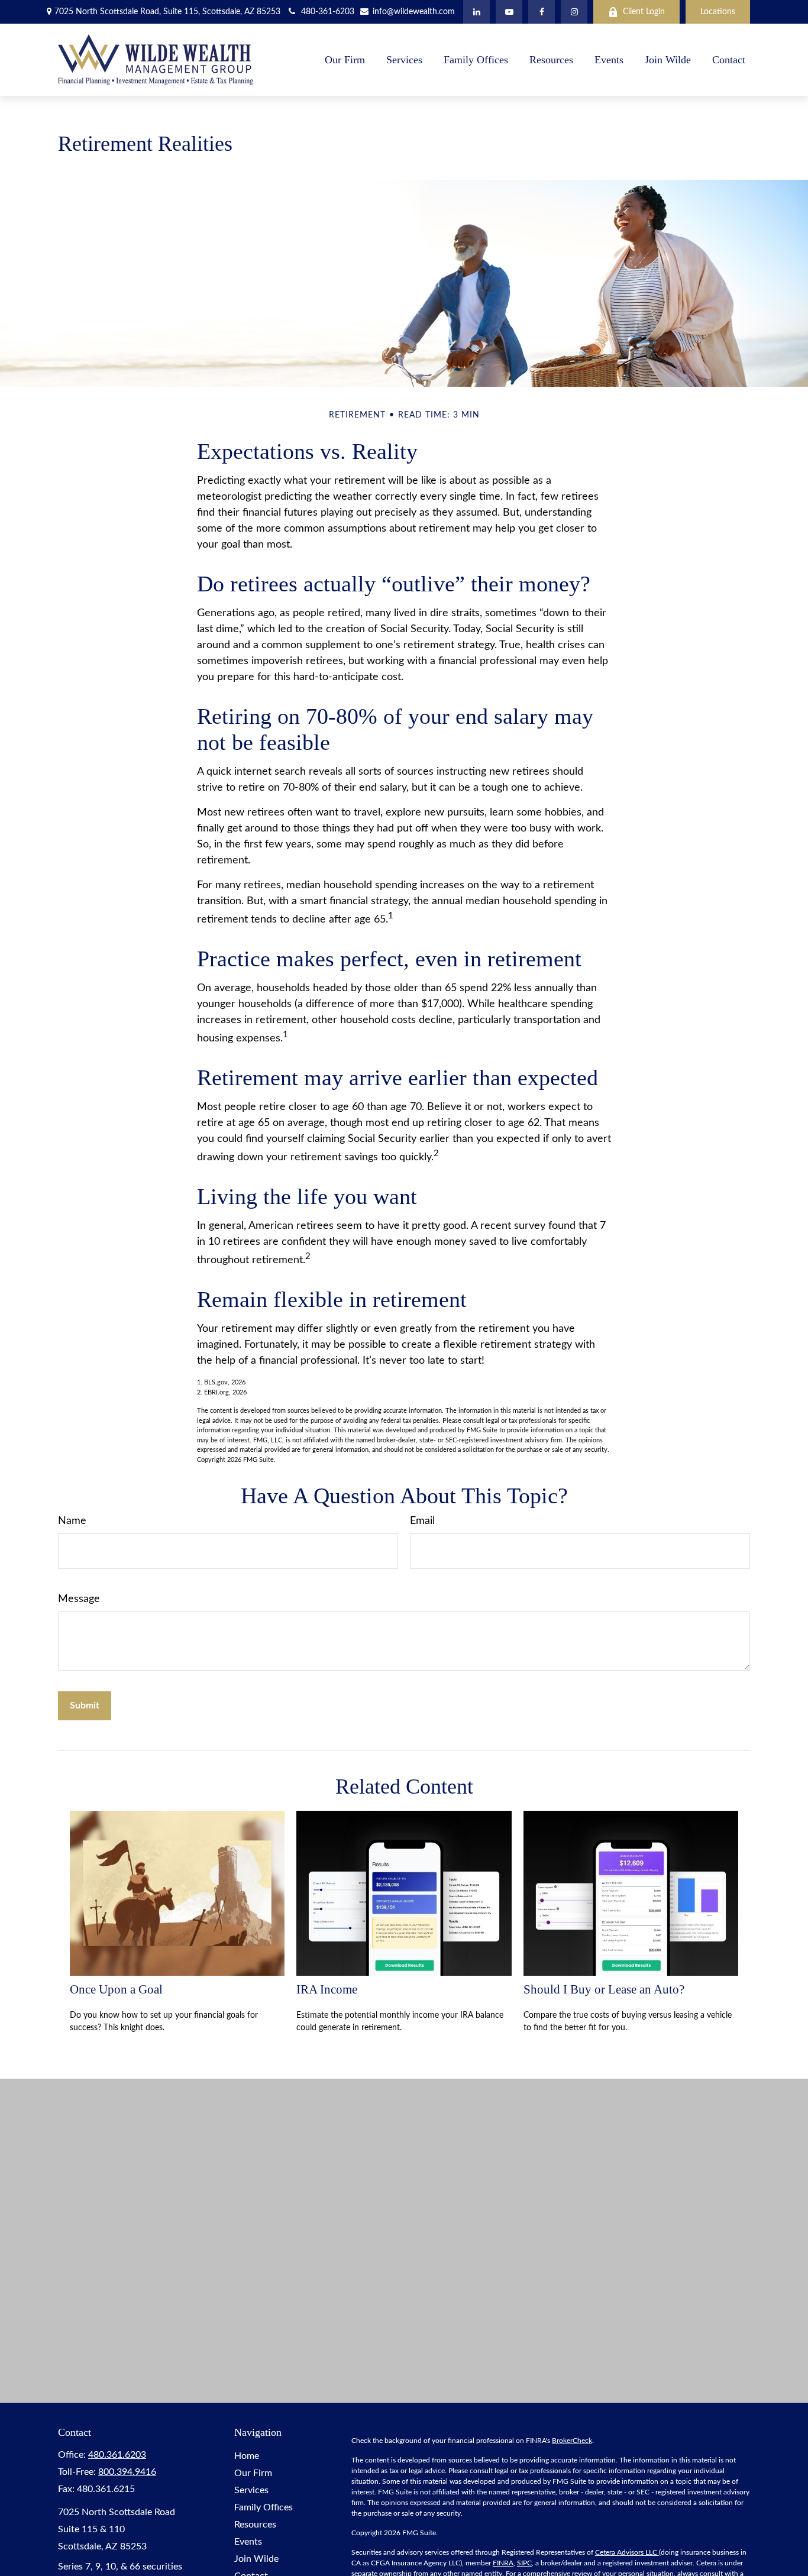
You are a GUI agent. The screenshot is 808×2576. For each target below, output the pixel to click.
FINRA (503, 2563)
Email (422, 1521)
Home (247, 2456)
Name (72, 1521)
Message (79, 1599)
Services (251, 2490)
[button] (345, 60)
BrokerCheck (572, 2441)
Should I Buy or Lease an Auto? (604, 1989)
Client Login (644, 12)
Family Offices (264, 2507)
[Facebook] (542, 12)
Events (248, 2542)
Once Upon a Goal (116, 1989)
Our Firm (253, 2473)
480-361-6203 (328, 12)
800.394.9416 (127, 2472)
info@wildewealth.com (413, 12)
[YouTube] (509, 12)
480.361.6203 (117, 2455)
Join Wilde (256, 2559)
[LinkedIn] (476, 12)
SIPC (524, 2563)
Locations (718, 12)
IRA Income (327, 1989)
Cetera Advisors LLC (627, 2552)
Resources (255, 2525)
